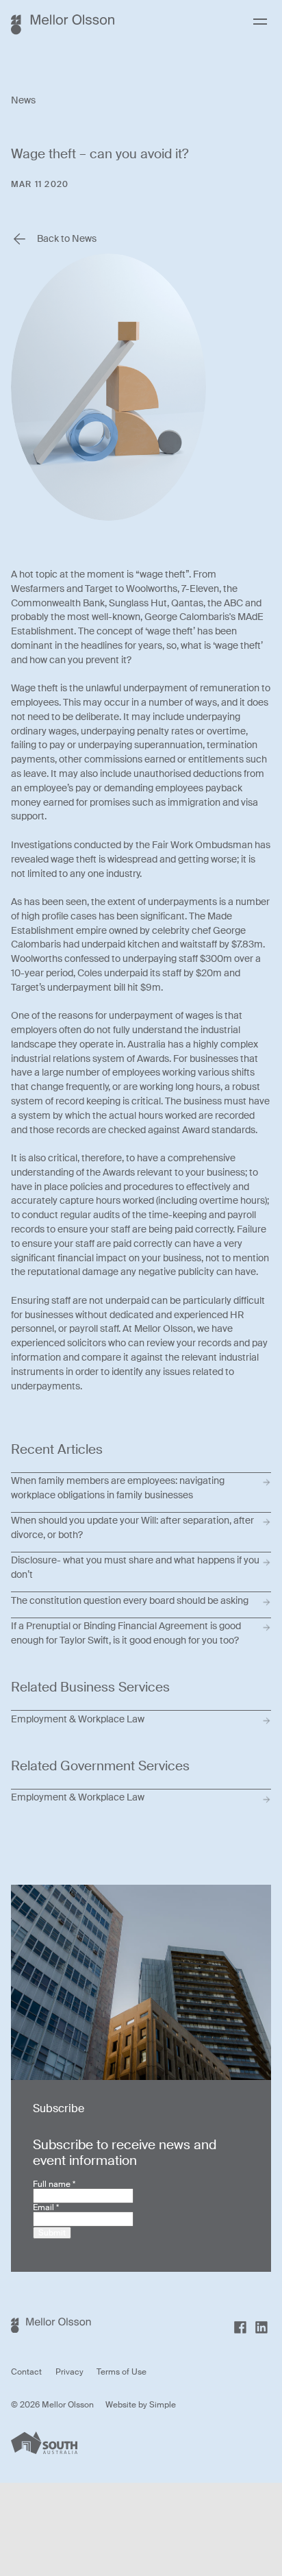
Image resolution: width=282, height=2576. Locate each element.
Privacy (69, 2372)
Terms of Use (121, 2372)
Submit (52, 2233)
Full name (54, 2184)
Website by (127, 2405)
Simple (163, 2405)
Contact (26, 2372)
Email (46, 2207)
